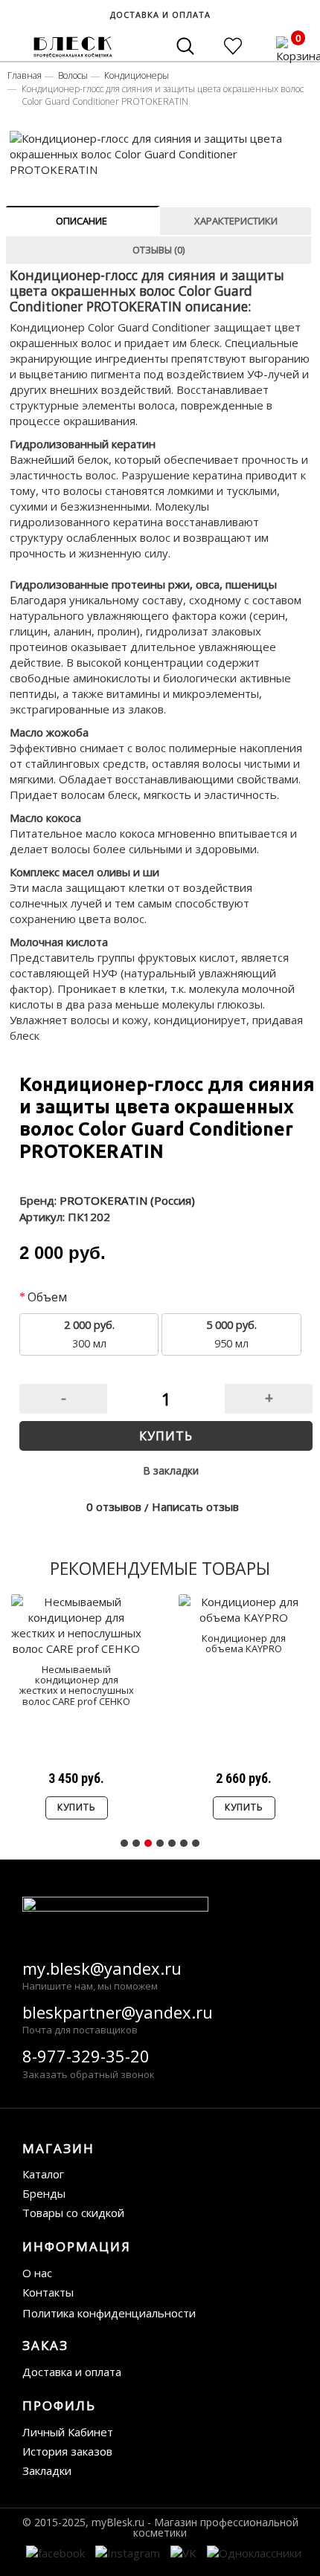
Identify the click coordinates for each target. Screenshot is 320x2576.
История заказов (67, 2451)
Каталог (43, 2174)
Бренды (44, 2193)
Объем (47, 1297)
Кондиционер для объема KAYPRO (244, 1643)
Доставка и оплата (72, 2372)
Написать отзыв (195, 1507)
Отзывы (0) (159, 250)
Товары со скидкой (73, 2213)
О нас (37, 2273)
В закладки (171, 1470)
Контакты (48, 2292)
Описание (81, 221)
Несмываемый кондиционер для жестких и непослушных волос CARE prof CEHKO (77, 1685)
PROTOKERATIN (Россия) (127, 1200)
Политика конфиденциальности (109, 2313)
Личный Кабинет (68, 2432)
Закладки (47, 2470)
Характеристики (236, 221)
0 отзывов (114, 1507)
